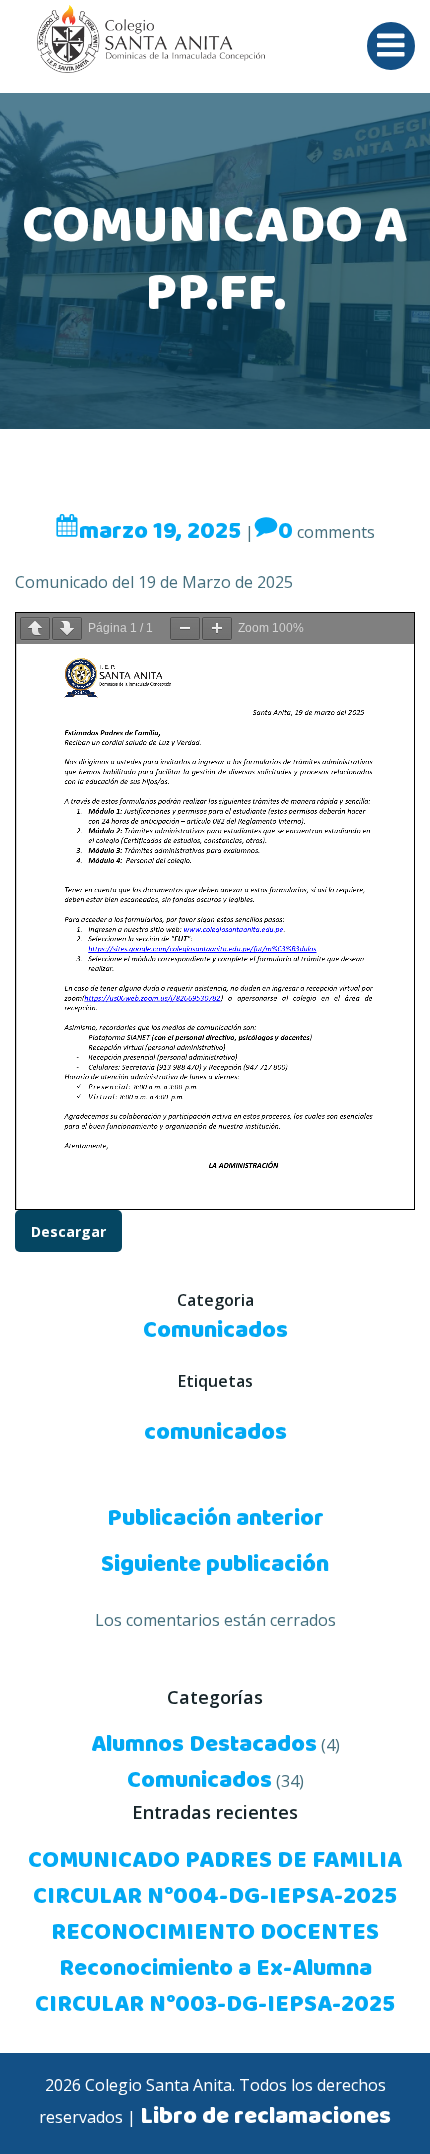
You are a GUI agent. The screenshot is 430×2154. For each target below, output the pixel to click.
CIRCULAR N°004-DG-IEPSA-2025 (215, 1897)
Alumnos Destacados (204, 1745)
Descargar (68, 1231)
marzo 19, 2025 (160, 532)
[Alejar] (185, 628)
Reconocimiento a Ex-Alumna (215, 1969)
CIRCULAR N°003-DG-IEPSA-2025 (215, 2005)
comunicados (215, 1433)
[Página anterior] (35, 628)
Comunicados (215, 1331)
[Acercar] (217, 628)
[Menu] (391, 46)
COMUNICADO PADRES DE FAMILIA (215, 1861)
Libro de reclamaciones (265, 2117)
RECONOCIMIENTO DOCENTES (215, 1933)
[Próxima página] (67, 628)
